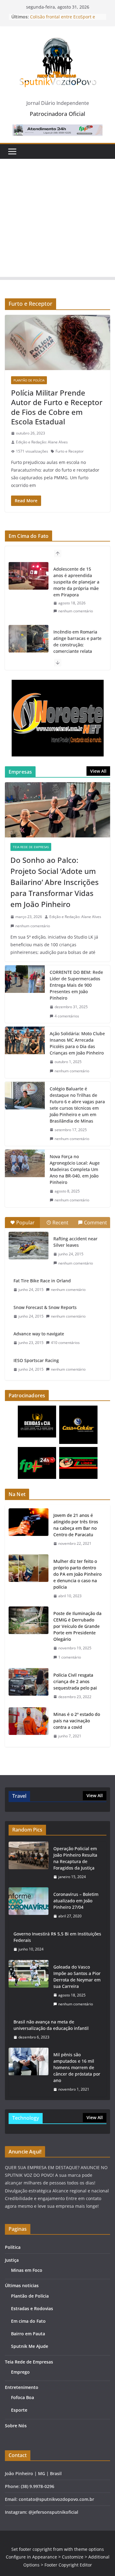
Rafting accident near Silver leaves (75, 1242)
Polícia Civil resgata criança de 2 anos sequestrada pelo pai (75, 1681)
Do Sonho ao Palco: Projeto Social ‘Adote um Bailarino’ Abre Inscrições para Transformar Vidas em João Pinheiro (55, 882)
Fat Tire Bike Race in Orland (42, 1281)
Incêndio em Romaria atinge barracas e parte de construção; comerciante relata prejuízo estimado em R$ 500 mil (77, 648)
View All (98, 771)
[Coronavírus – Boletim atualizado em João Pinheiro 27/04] (29, 1905)
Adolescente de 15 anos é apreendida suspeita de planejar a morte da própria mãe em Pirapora (76, 582)
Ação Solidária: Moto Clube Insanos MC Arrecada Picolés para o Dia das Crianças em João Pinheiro (77, 1043)
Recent (60, 1223)
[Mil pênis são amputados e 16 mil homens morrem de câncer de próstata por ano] (29, 2072)
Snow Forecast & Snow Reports (45, 1307)
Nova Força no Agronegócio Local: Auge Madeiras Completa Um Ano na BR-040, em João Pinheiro (75, 1169)
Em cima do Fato (28, 2321)
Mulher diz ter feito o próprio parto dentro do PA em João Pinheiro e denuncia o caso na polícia (77, 1574)
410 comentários (65, 1343)
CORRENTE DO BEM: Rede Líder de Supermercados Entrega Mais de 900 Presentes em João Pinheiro (76, 985)
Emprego (20, 2372)
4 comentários (67, 1016)
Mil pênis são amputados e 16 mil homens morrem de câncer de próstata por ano (77, 2067)
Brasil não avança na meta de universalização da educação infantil (51, 2025)
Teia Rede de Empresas (31, 847)
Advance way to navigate (39, 1334)
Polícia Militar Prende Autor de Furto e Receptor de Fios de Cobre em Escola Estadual (57, 407)
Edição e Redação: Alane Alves (42, 442)
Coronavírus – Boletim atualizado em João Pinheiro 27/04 (76, 1901)
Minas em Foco (27, 2270)
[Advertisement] (57, 219)
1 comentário (70, 1657)
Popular (25, 1223)
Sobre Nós (16, 2426)
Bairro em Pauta (28, 2334)
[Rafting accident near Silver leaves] (29, 1246)
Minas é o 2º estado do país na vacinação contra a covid (77, 1721)
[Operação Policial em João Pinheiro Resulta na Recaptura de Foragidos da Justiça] (29, 1863)
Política (13, 2247)
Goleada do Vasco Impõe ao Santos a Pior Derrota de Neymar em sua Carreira (77, 1977)
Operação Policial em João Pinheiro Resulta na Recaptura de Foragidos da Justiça (75, 1858)
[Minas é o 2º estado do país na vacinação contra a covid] (29, 1725)
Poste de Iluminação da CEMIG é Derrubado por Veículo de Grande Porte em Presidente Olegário (77, 1626)
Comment (96, 1223)
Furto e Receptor (70, 451)
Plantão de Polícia (29, 380)
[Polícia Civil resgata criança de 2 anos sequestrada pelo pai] (29, 1686)
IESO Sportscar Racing (36, 1360)
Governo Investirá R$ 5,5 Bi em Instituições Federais (57, 1937)
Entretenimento (22, 2387)
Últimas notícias (22, 2285)
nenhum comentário (76, 611)
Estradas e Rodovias (32, 2308)
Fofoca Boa (23, 2397)
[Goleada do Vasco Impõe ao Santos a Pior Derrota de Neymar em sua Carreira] (29, 1986)
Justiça (12, 2260)
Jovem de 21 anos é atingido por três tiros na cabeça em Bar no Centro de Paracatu (76, 1525)
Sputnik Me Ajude (30, 2346)
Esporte (19, 2410)
